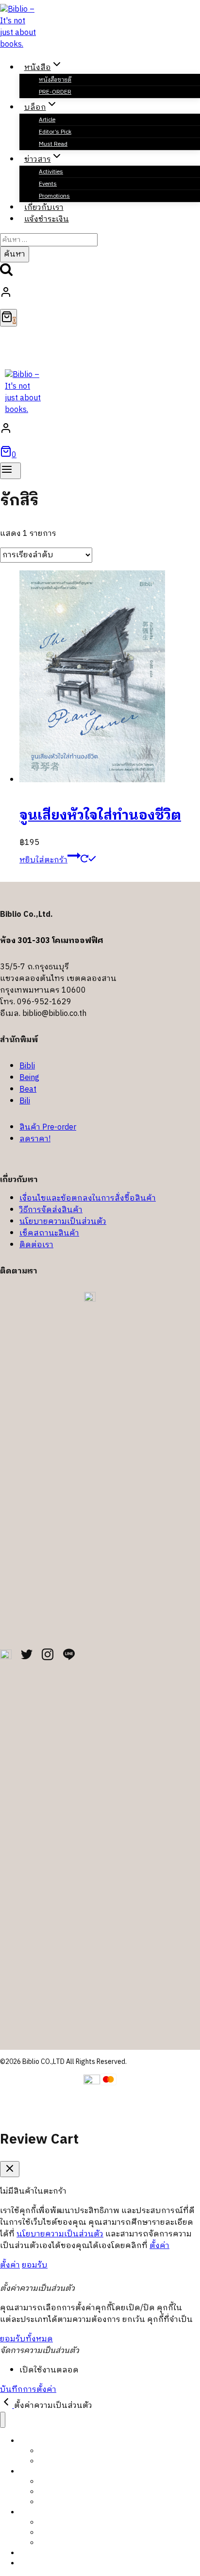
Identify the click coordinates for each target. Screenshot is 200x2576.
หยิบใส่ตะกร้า (43, 860)
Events (48, 184)
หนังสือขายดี (55, 80)
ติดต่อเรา (36, 1245)
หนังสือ (31, 2441)
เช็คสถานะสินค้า (49, 1233)
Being (29, 1078)
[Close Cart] (10, 2169)
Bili (25, 1101)
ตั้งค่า (159, 2246)
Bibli (27, 1066)
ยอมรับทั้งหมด (26, 2339)
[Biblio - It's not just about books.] (19, 44)
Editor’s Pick (55, 132)
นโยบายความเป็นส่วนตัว (63, 1222)
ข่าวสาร (30, 2512)
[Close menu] (3, 2420)
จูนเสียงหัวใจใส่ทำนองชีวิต (100, 816)
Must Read (53, 144)
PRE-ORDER (55, 92)
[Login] (98, 294)
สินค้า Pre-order (48, 1127)
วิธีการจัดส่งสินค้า (51, 1210)
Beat (28, 1090)
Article (47, 120)
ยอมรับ (35, 2265)
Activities (51, 172)
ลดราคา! (35, 1139)
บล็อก (28, 2471)
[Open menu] (10, 471)
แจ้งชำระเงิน (47, 219)
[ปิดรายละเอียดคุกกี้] (7, 2406)
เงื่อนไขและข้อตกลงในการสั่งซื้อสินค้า (88, 1198)
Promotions (56, 2543)
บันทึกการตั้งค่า (28, 2390)
